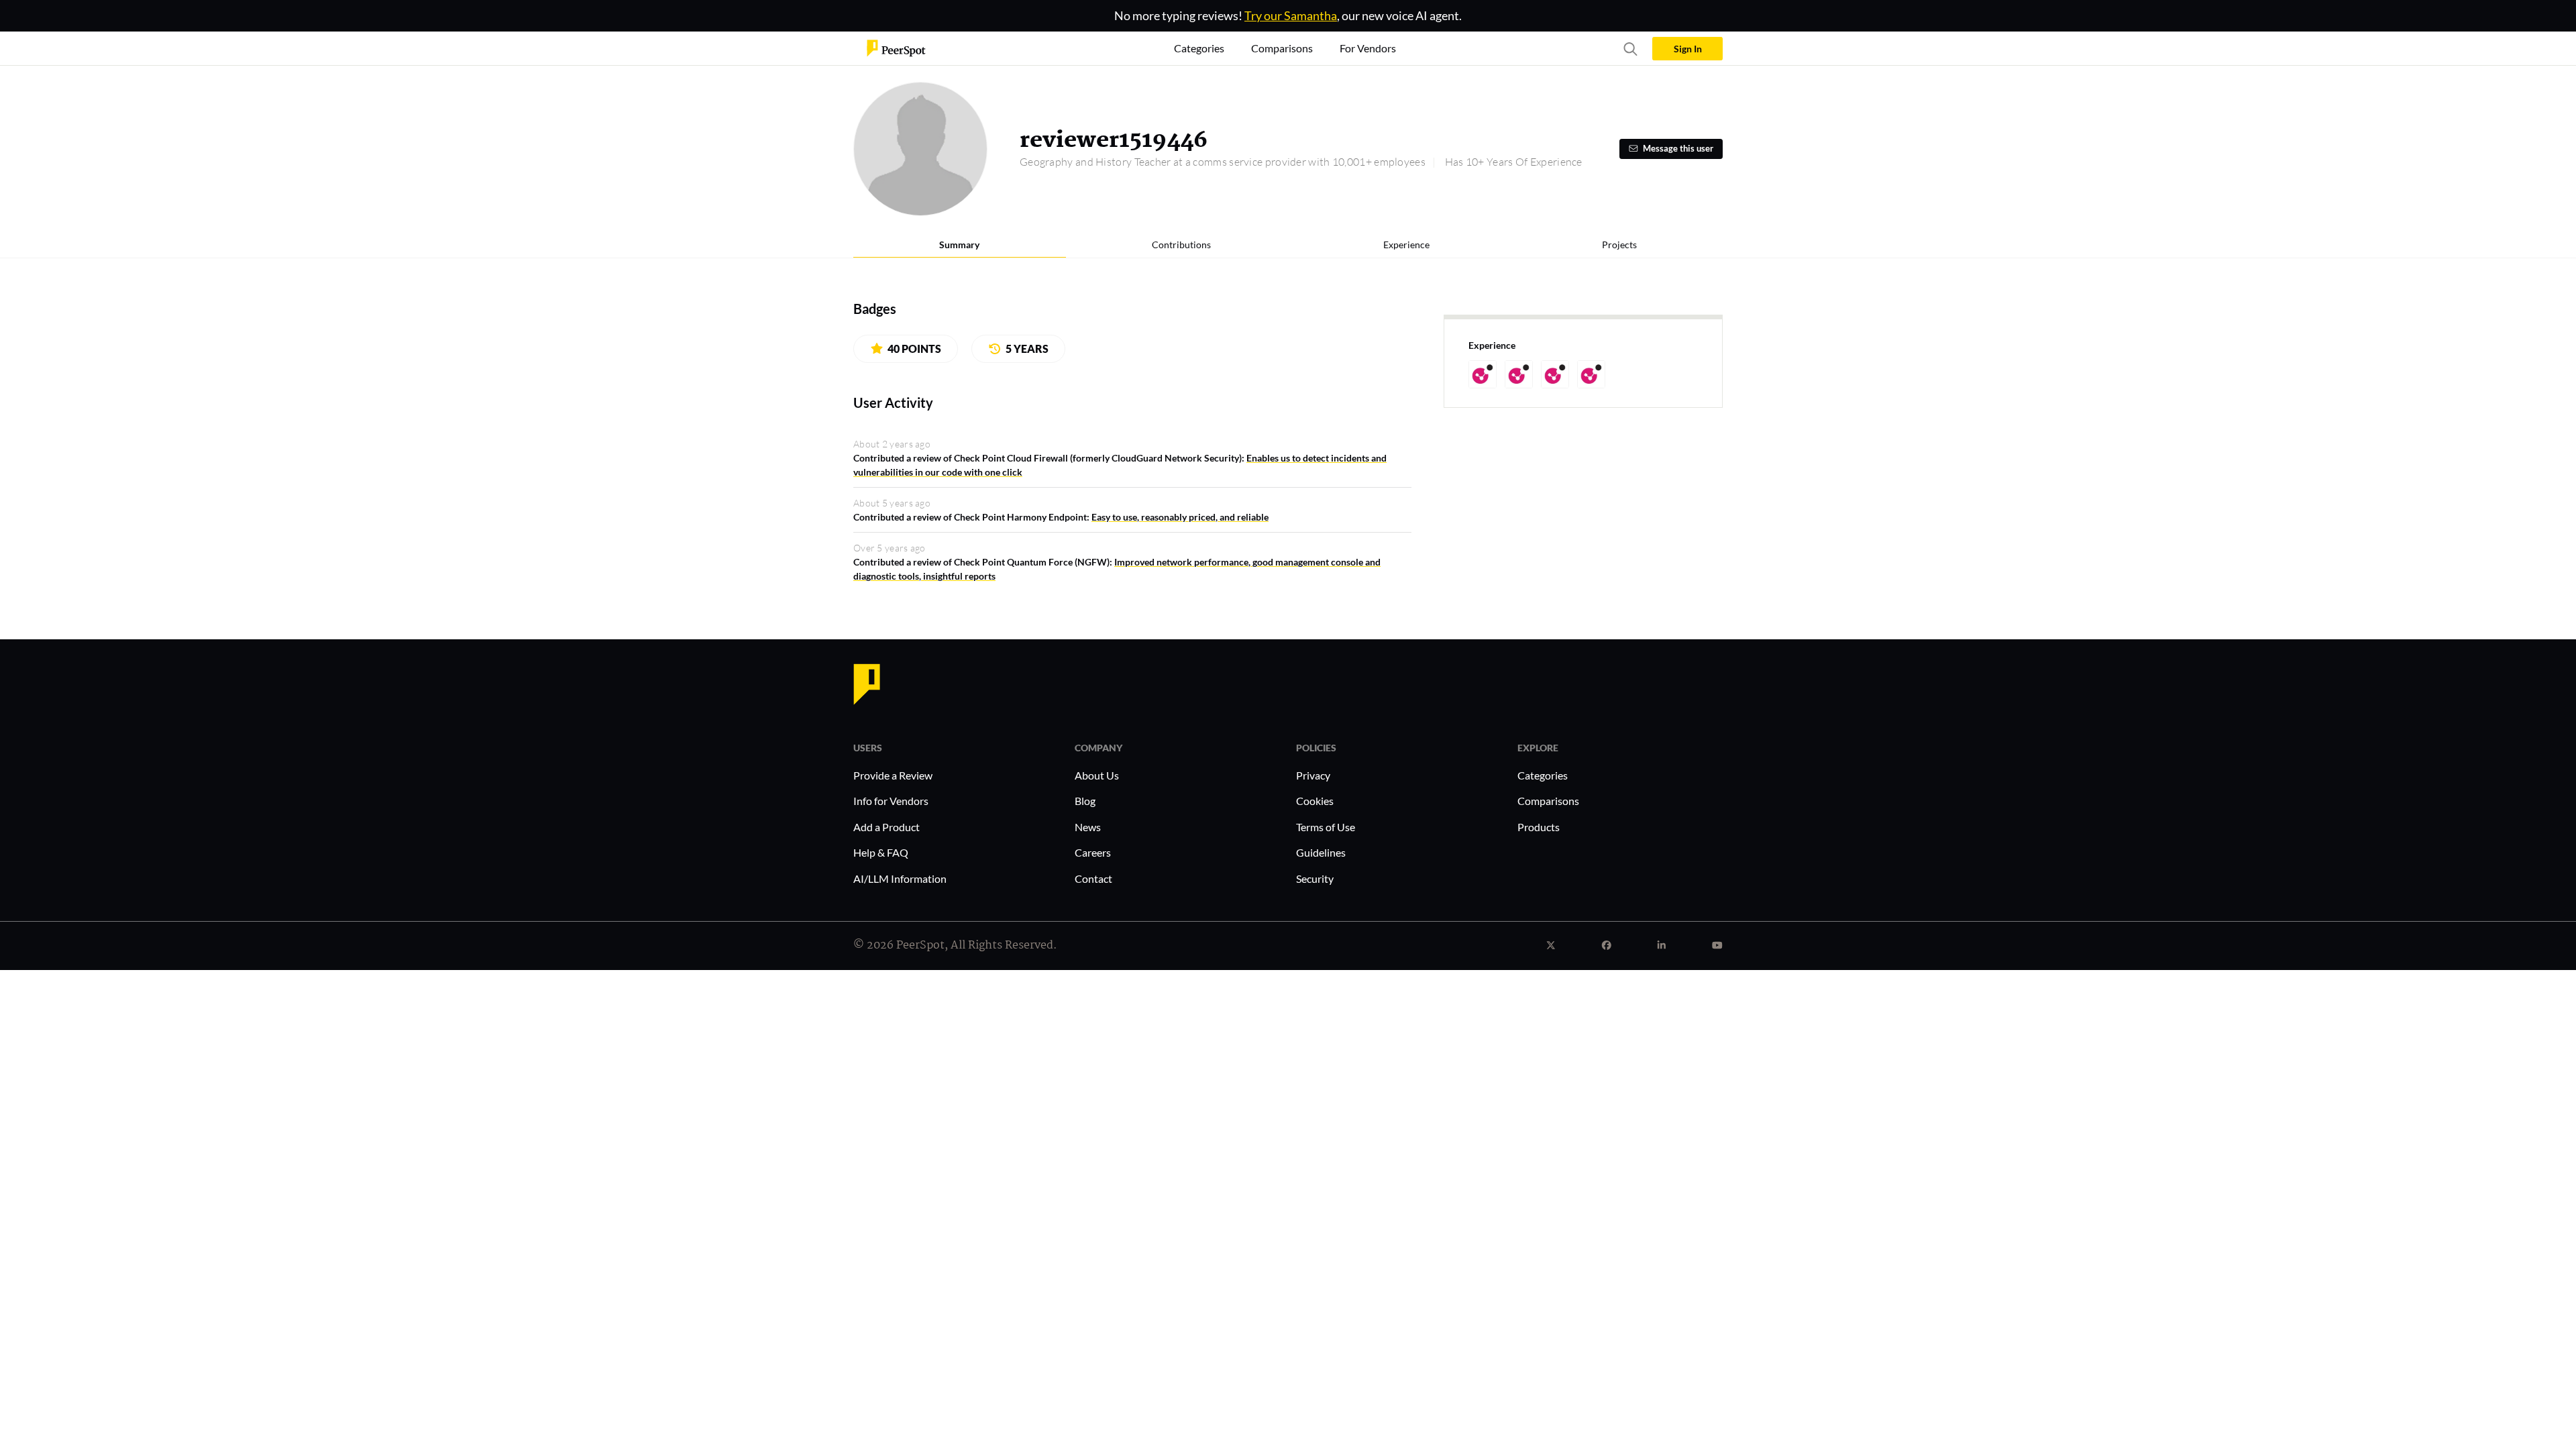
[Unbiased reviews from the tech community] (896, 47)
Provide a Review (893, 775)
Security (1315, 878)
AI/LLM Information (900, 878)
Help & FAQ (881, 852)
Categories (1543, 775)
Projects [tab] (1619, 245)
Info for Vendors (891, 801)
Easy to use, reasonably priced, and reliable (1180, 517)
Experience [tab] (1406, 245)
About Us (1097, 775)
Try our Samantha (1291, 15)
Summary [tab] (959, 245)
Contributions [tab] (1181, 245)
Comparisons (1548, 801)
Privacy (1313, 775)
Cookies (1315, 801)
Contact (1093, 878)
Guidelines (1321, 852)
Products (1539, 827)
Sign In (1688, 49)
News (1088, 827)
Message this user (1678, 149)
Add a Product (887, 827)
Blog (1085, 801)
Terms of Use (1326, 827)
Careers (1093, 852)
